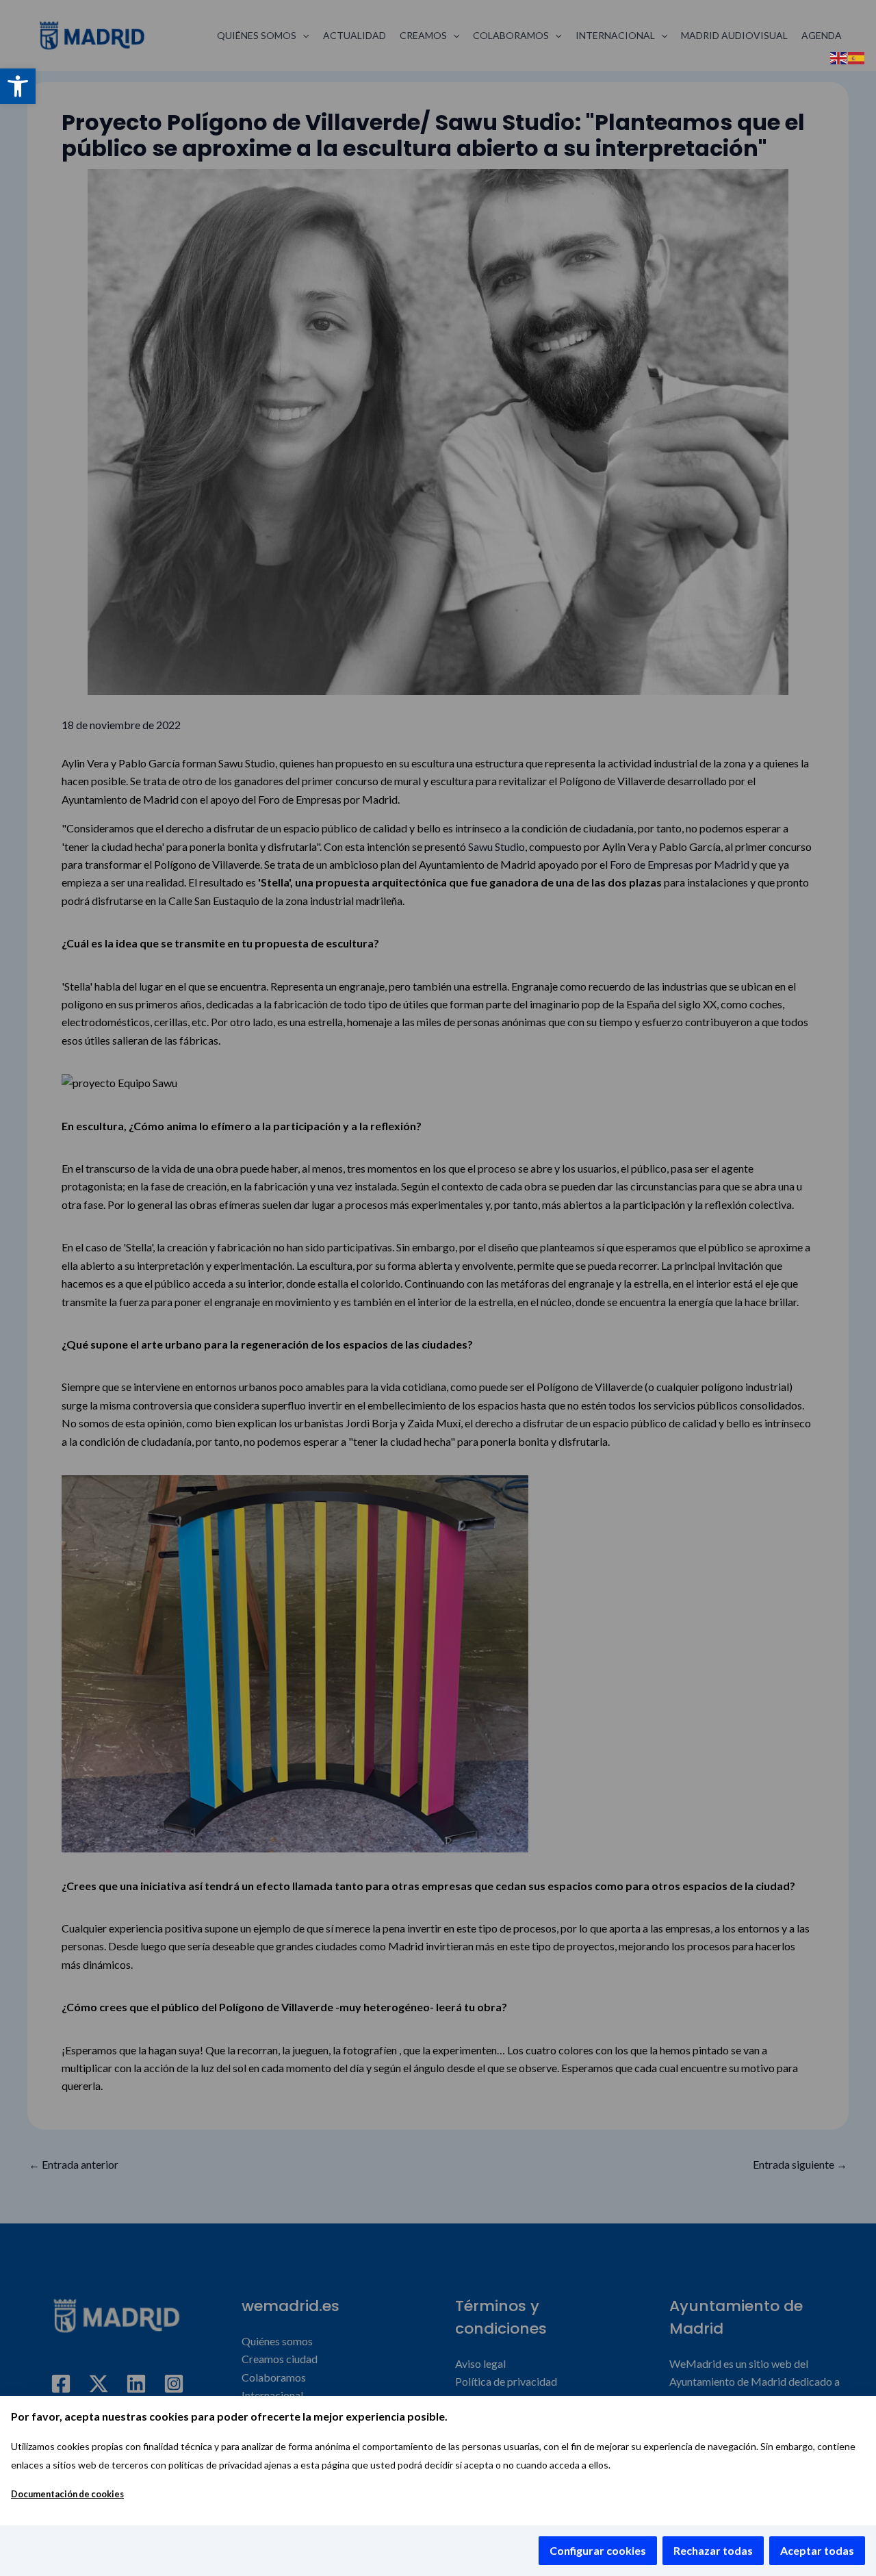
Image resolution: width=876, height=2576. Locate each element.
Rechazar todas (713, 2550)
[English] (839, 56)
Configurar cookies (598, 2550)
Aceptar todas (817, 2550)
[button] (18, 86)
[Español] (857, 56)
